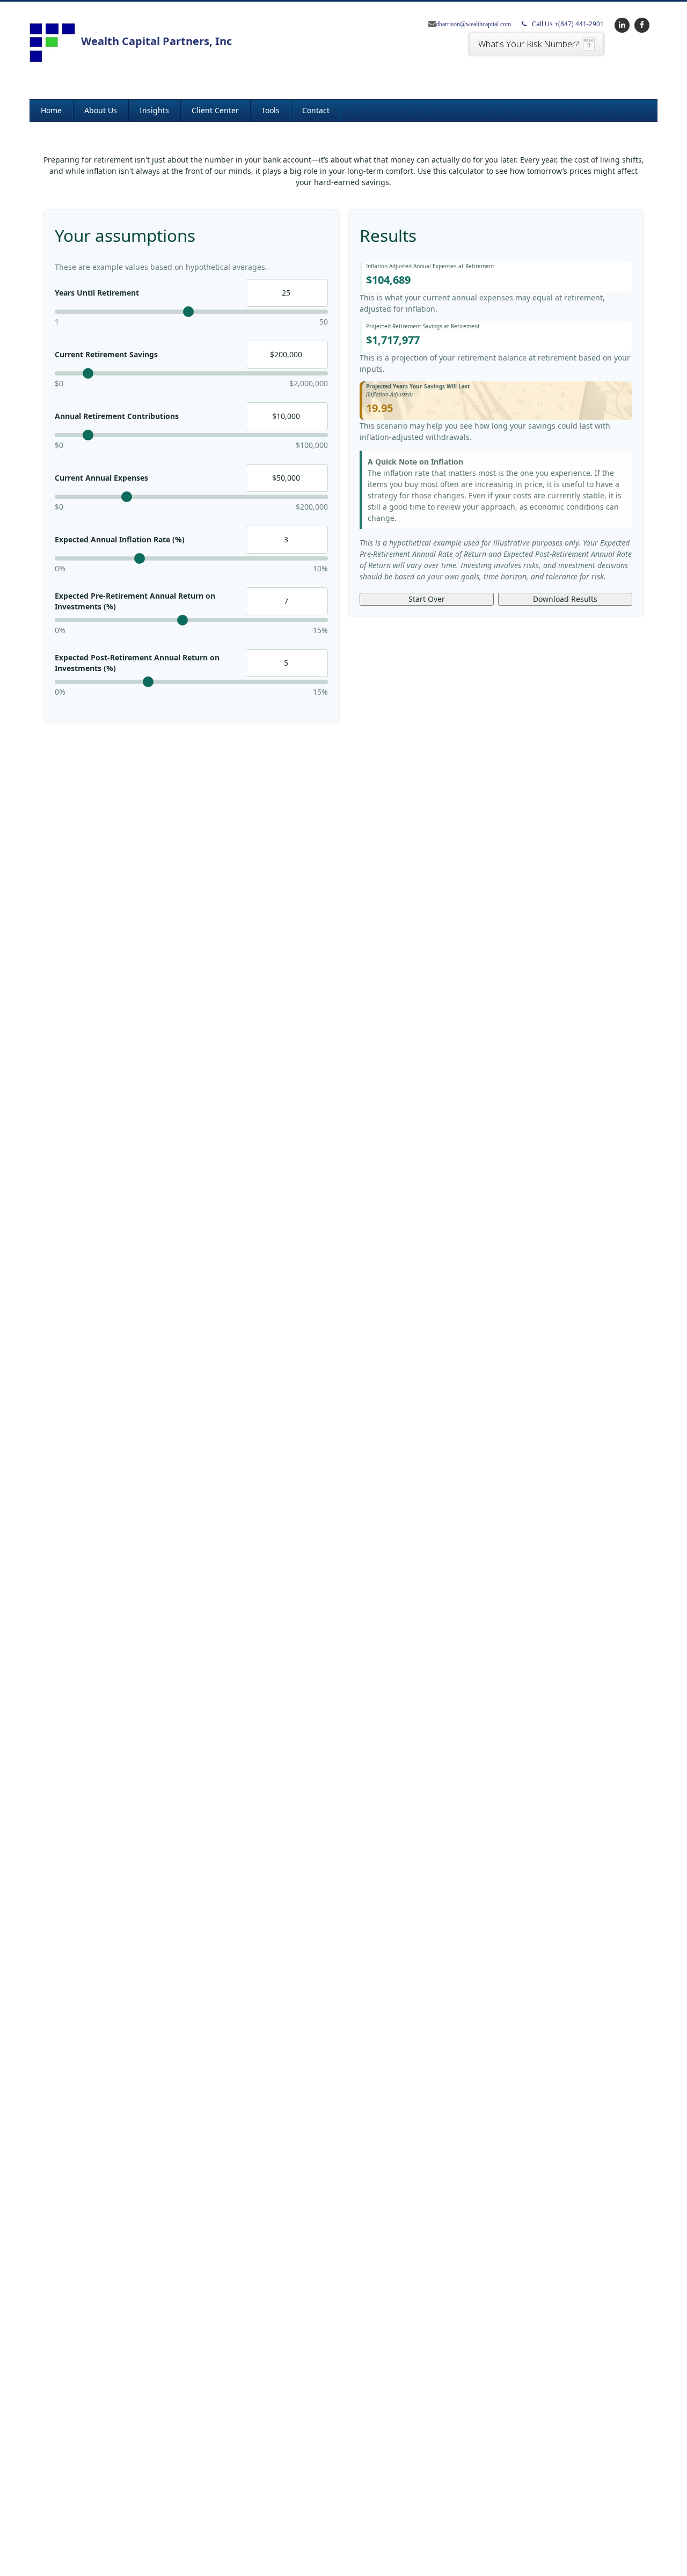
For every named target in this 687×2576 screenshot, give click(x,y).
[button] (101, 111)
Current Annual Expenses (101, 478)
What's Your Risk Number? (528, 44)
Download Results (565, 599)
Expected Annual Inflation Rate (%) (120, 539)
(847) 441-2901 (568, 24)
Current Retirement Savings (106, 354)
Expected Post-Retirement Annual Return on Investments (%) (137, 663)
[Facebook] (641, 24)
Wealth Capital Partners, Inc (156, 41)
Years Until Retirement (97, 293)
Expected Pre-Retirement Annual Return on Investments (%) (135, 601)
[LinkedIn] (621, 24)
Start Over (427, 599)
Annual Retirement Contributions (117, 416)
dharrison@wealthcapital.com (473, 24)
